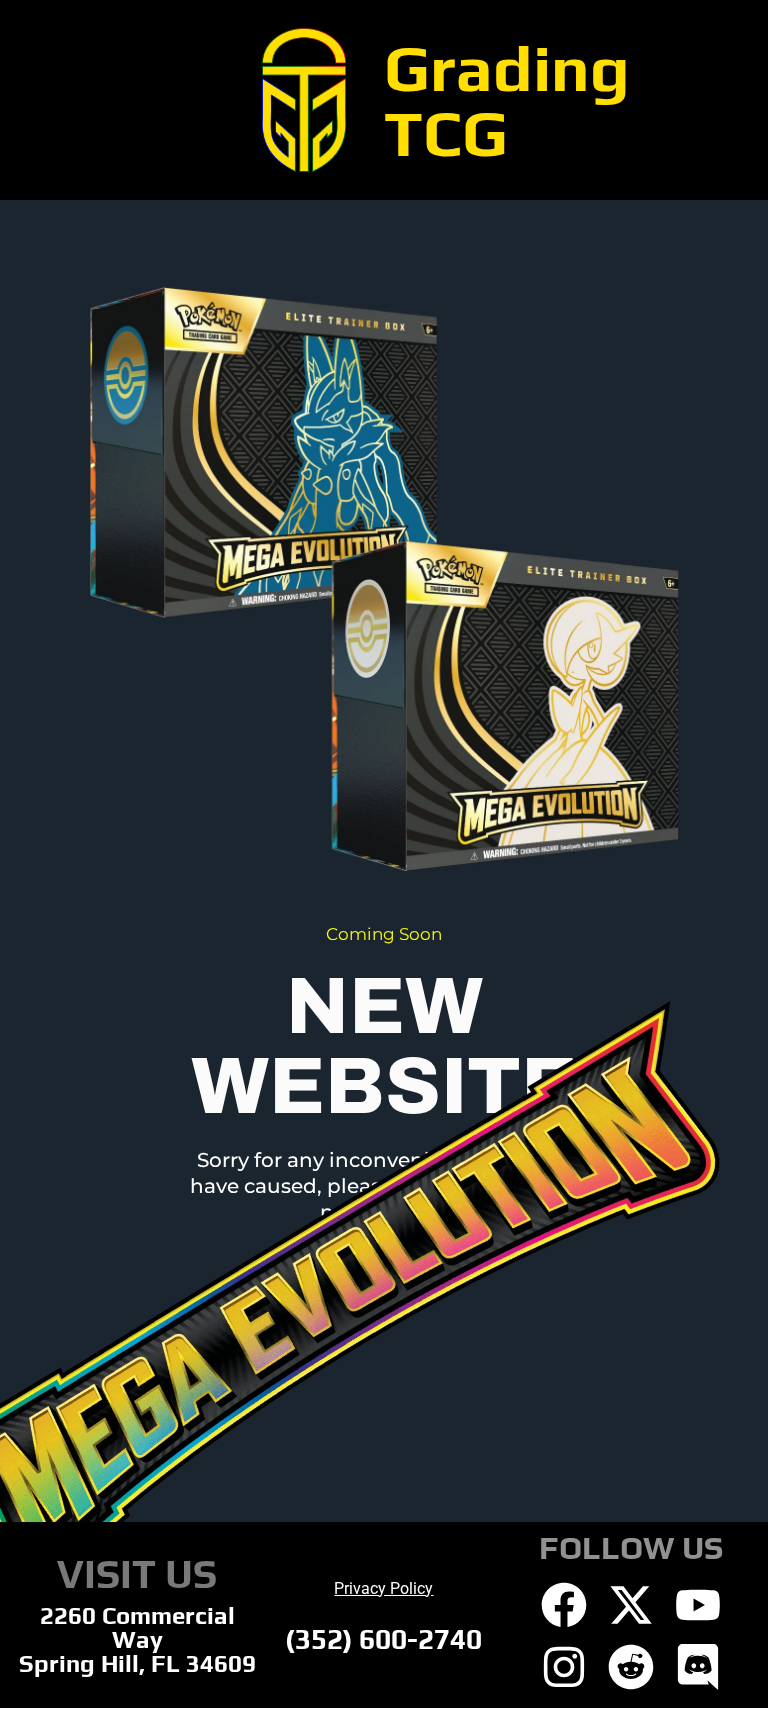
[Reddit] (631, 1667)
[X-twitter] (631, 1605)
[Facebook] (564, 1605)
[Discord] (698, 1667)
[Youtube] (698, 1605)
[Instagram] (564, 1667)
